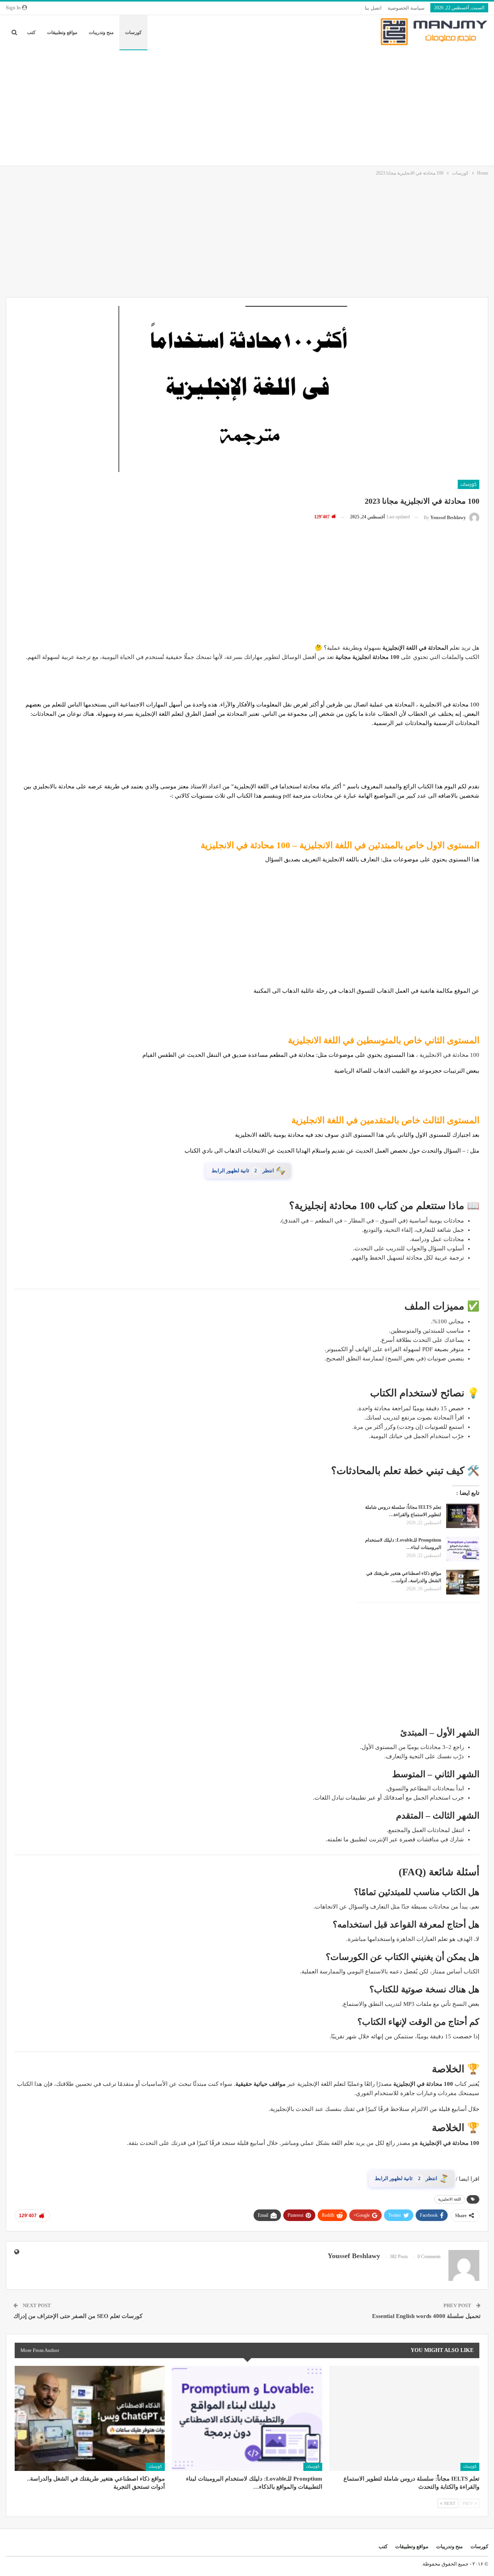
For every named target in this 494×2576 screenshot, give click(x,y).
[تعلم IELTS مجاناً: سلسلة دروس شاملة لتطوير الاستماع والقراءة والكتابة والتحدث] (463, 1515)
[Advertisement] (247, 108)
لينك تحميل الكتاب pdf (247, 1170)
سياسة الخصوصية (406, 8)
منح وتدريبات (101, 32)
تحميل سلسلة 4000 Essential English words (426, 2306)
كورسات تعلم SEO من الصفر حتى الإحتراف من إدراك (78, 2306)
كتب (31, 32)
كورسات (133, 32)
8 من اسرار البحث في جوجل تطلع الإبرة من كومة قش (389, 2173)
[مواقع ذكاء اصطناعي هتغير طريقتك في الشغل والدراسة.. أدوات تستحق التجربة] (463, 1581)
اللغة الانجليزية (450, 2190)
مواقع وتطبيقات (62, 32)
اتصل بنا (373, 8)
